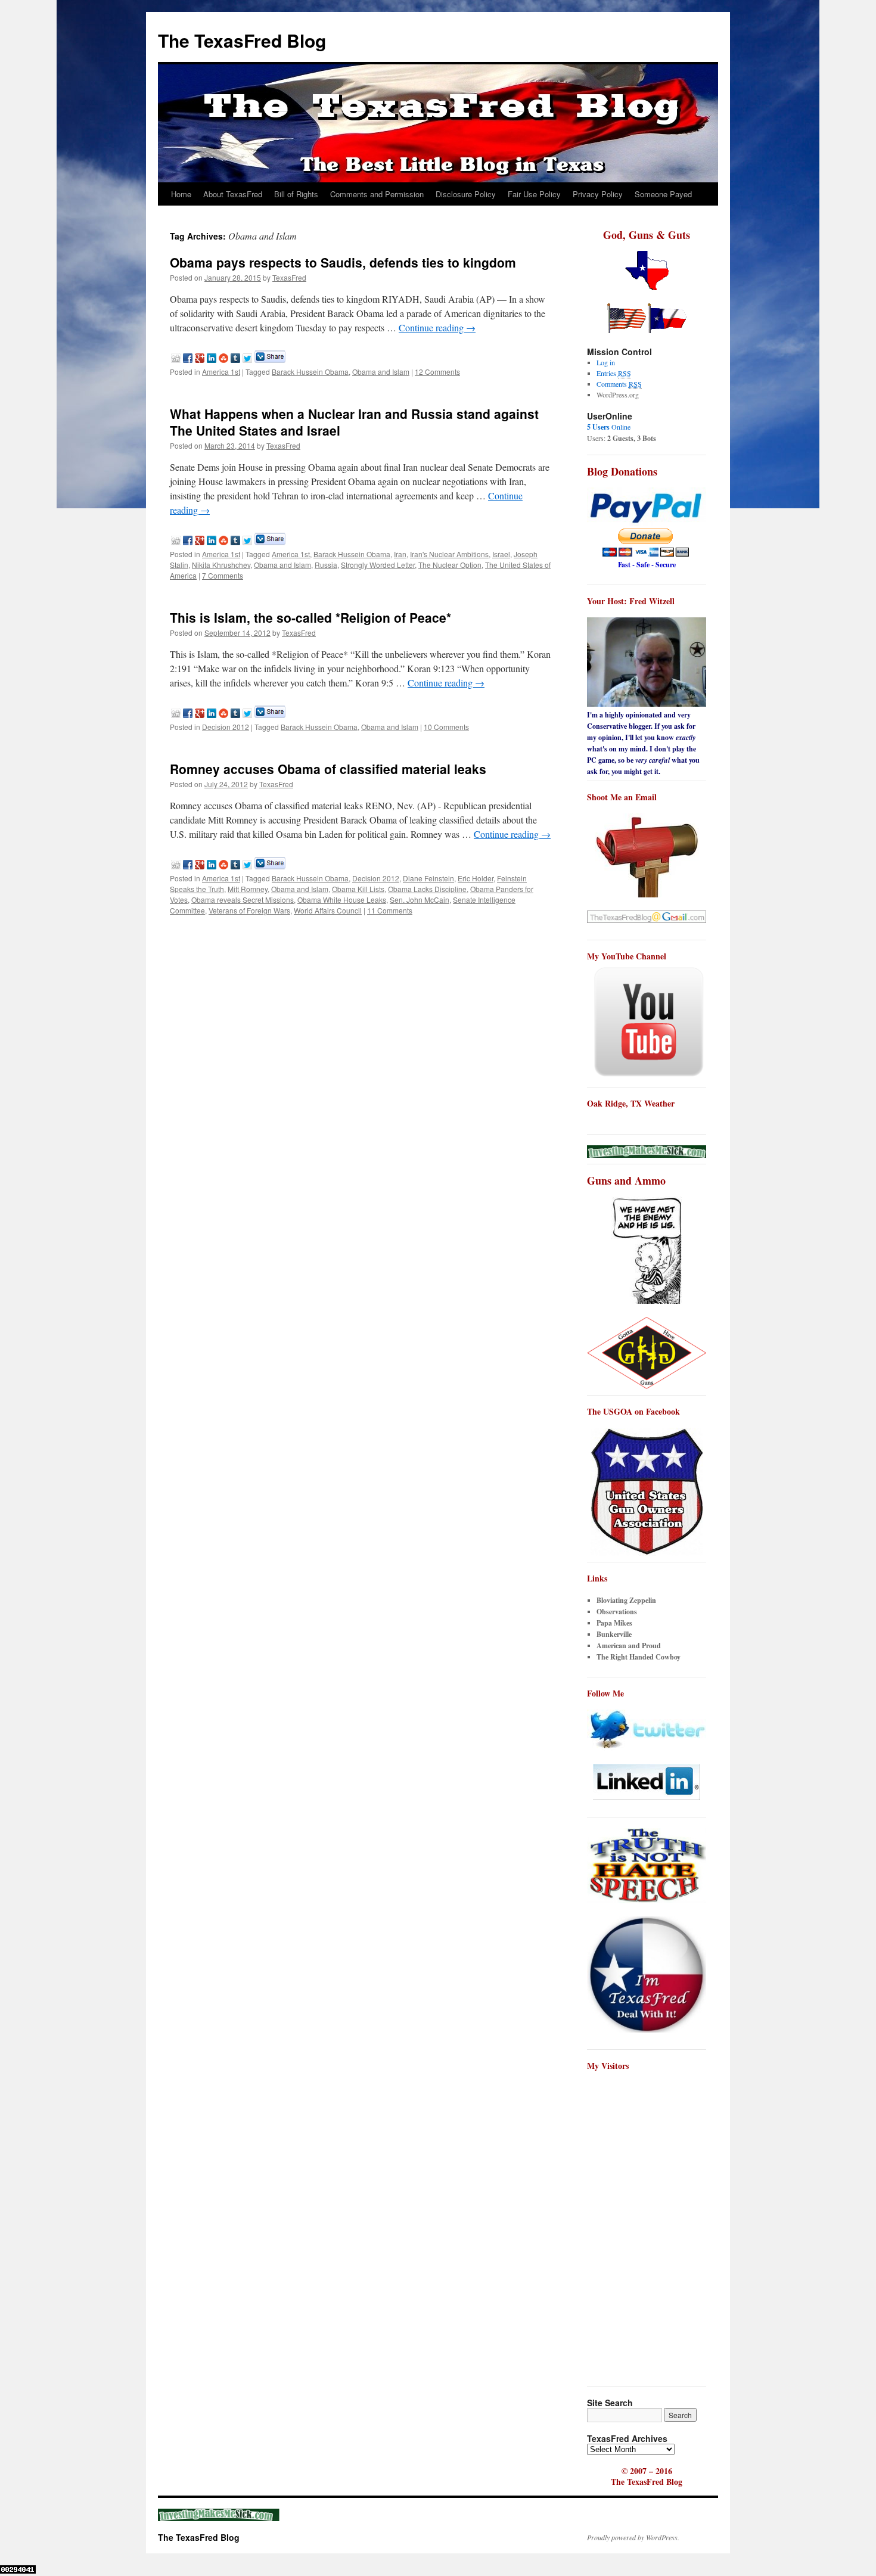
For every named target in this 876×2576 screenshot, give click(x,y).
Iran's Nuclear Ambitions (449, 554)
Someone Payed (663, 194)
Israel (501, 554)
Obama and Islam (381, 372)
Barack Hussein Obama (310, 372)
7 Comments (223, 575)
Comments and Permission (377, 194)
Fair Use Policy (534, 194)
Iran (400, 554)
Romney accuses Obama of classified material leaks (328, 769)
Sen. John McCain (420, 899)
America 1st (221, 372)
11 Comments (390, 910)
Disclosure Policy (466, 194)
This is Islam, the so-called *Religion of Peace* (310, 617)
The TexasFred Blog (242, 40)
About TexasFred (233, 194)
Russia (326, 565)
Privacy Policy (598, 194)
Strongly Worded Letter (378, 565)
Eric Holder (476, 878)
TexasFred (289, 277)
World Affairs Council (328, 910)
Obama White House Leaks (342, 899)
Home (181, 194)
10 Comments (446, 727)
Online (609, 427)
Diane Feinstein (428, 878)
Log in (606, 362)
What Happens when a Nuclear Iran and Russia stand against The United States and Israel (354, 422)
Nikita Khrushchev (221, 565)
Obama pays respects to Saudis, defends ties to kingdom (343, 262)
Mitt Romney (248, 889)
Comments (619, 384)
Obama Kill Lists (358, 889)
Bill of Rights (296, 194)
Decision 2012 (226, 727)
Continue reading (437, 327)
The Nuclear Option (450, 565)
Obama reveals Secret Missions (243, 899)
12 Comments (437, 372)
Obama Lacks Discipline (427, 889)
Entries (614, 373)
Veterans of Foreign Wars (249, 910)
